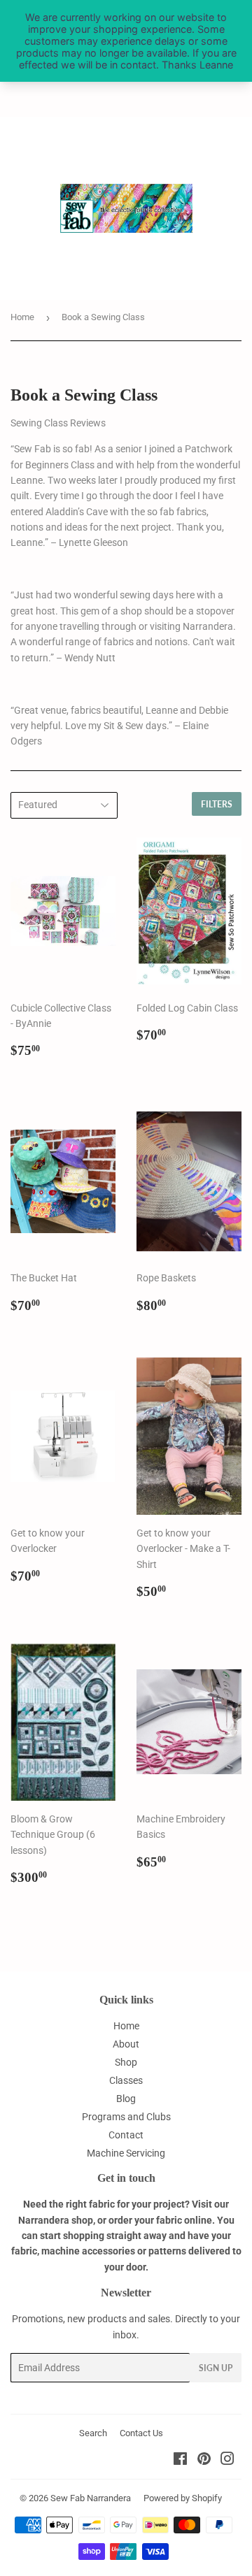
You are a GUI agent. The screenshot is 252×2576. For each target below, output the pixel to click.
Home (22, 317)
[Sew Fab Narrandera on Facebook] (180, 2461)
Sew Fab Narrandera (91, 2498)
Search (93, 2433)
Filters (217, 804)
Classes (126, 2080)
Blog (126, 2099)
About (126, 2044)
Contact (126, 2135)
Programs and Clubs (126, 2117)
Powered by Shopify (183, 2498)
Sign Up (216, 2368)
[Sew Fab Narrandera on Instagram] (227, 2461)
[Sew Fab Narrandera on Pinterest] (204, 2461)
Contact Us (141, 2433)
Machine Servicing (126, 2153)
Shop (126, 2062)
